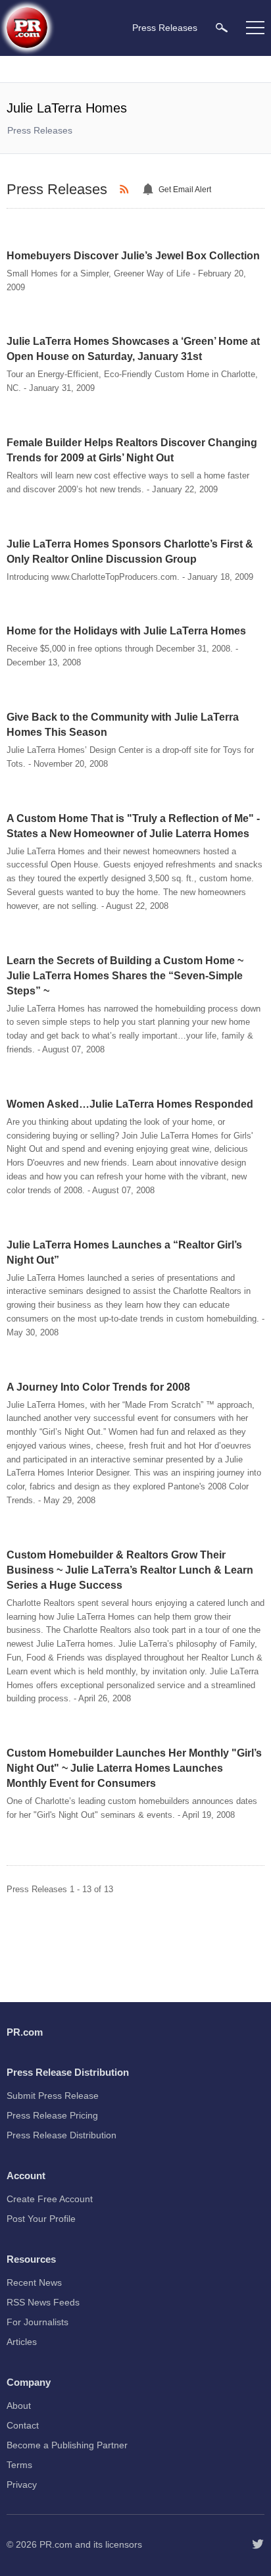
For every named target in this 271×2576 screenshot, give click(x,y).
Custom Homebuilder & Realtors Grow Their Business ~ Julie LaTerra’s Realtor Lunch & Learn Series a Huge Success (130, 1570)
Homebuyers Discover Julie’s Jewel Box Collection (133, 256)
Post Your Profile (41, 2219)
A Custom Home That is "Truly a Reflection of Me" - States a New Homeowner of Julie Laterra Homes (133, 826)
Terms (19, 2465)
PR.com (56, 2544)
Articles (22, 2342)
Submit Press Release (53, 2096)
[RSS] (126, 190)
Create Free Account (50, 2199)
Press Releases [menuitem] (165, 28)
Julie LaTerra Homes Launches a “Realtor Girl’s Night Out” (124, 1252)
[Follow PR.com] (258, 2544)
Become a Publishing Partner (67, 2445)
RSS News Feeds (43, 2302)
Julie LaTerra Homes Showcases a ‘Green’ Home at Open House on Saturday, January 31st (133, 349)
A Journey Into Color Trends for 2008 (98, 1387)
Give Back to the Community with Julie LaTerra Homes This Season (123, 725)
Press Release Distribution (62, 2135)
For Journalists (37, 2322)
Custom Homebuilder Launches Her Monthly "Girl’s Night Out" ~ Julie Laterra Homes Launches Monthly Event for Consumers (134, 1768)
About (19, 2406)
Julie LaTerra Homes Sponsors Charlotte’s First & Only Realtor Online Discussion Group (130, 552)
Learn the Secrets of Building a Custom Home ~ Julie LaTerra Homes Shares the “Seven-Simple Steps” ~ (125, 976)
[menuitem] (222, 27)
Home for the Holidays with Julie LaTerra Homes (126, 631)
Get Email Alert (185, 190)
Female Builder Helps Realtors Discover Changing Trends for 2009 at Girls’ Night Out (132, 450)
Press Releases (40, 130)
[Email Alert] (150, 190)
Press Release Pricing (52, 2115)
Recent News (34, 2282)
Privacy (22, 2485)
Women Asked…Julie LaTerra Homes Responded (130, 1104)
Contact (23, 2425)
